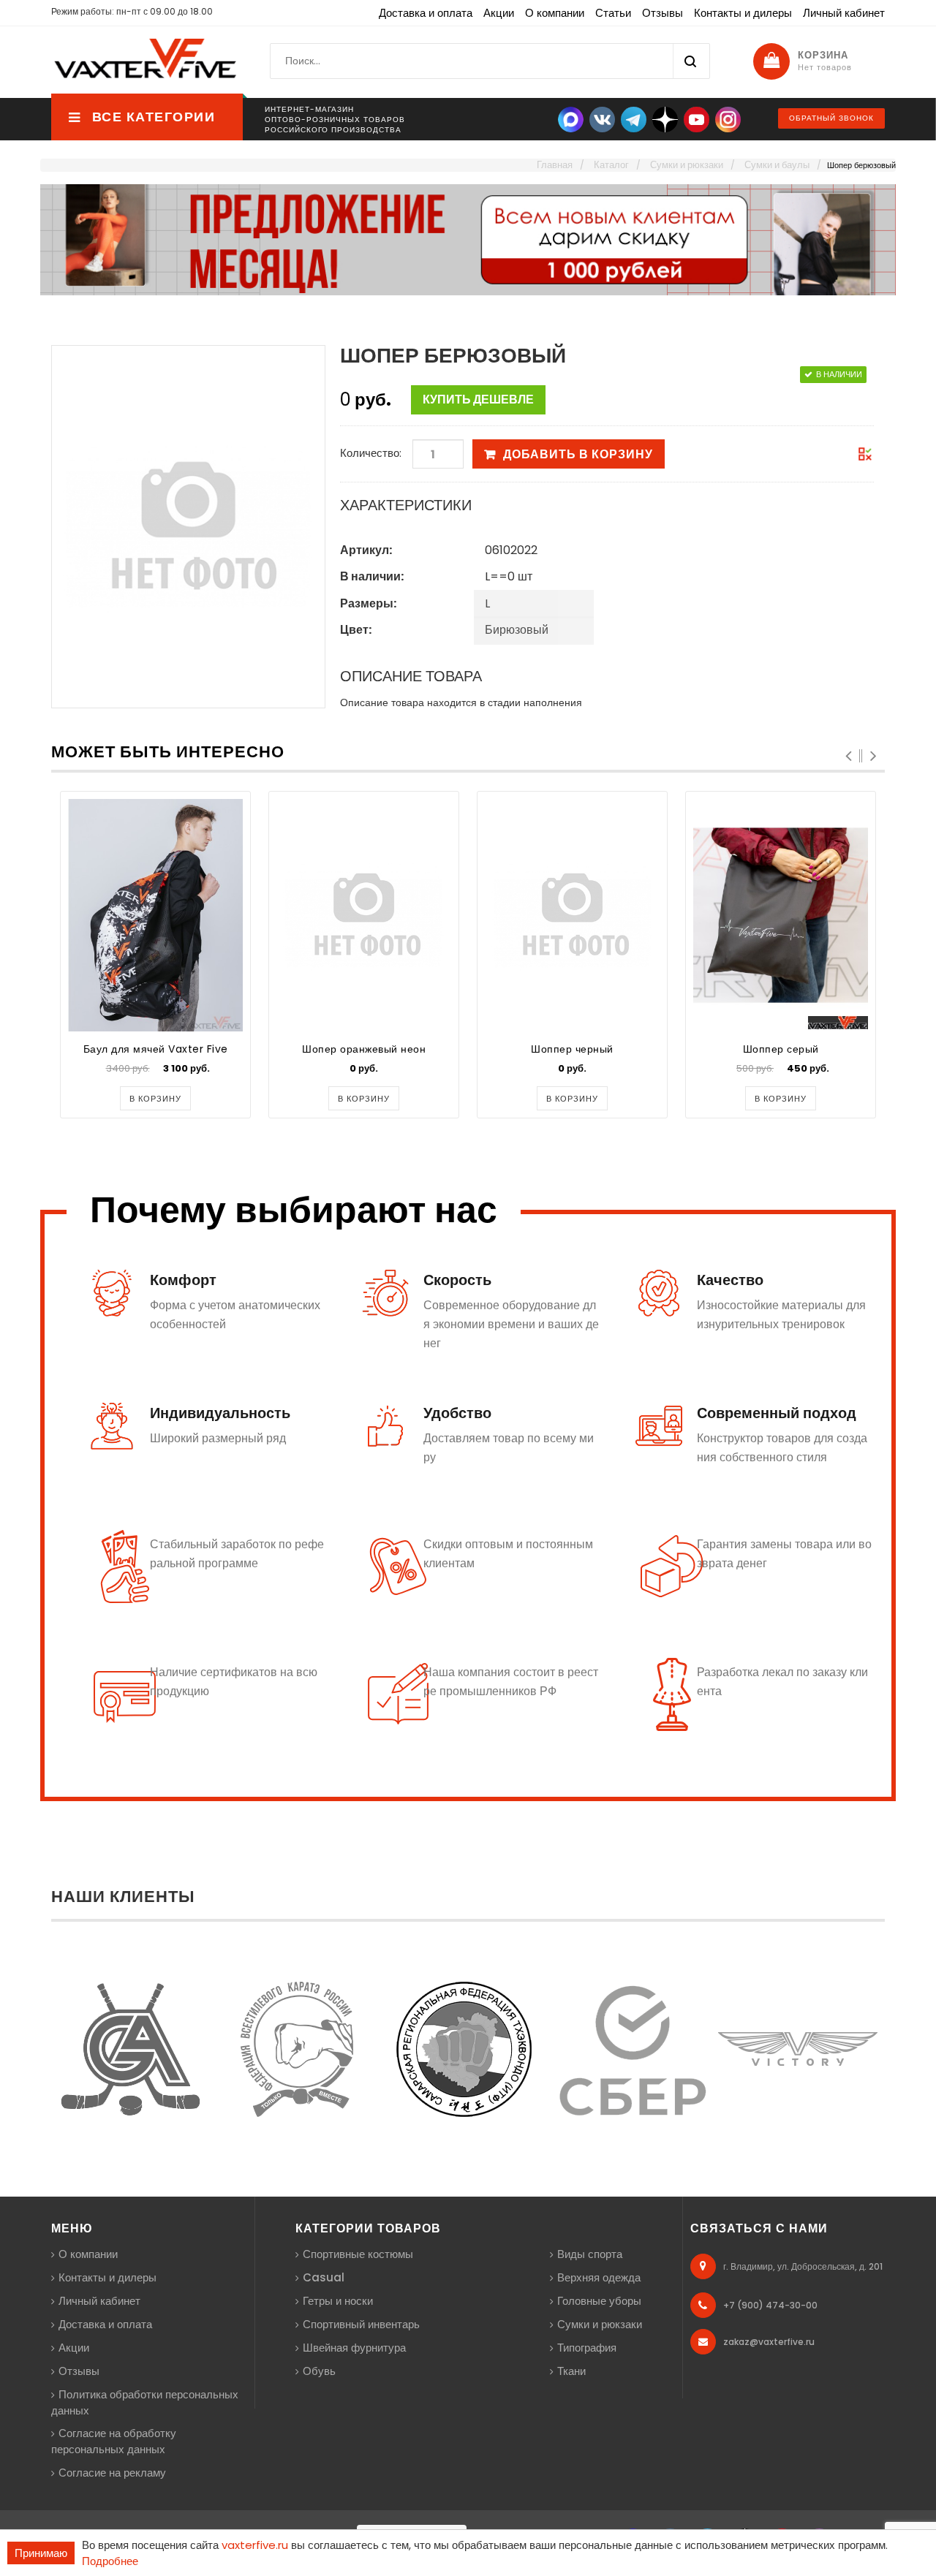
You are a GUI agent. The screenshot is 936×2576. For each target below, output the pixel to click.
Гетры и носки (338, 2301)
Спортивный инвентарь (361, 2324)
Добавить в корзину (578, 454)
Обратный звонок (831, 118)
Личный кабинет (844, 13)
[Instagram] (728, 119)
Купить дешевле (478, 399)
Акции (499, 13)
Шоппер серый (781, 1049)
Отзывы (663, 13)
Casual (324, 2277)
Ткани (571, 2371)
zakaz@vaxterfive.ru (769, 2342)
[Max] (571, 119)
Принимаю (41, 2553)
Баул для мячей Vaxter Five (156, 1049)
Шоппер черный (572, 1049)
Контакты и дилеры (743, 13)
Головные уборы (599, 2301)
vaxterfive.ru (255, 2545)
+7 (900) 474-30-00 (770, 2305)
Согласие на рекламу (112, 2473)
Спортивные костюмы (358, 2254)
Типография (587, 2348)
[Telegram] (634, 119)
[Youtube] (697, 119)
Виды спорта (590, 2254)
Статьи (613, 13)
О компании (555, 13)
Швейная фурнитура (354, 2348)
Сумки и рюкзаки (600, 2324)
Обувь (319, 2371)
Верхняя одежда (599, 2277)
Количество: (371, 453)
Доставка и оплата (426, 13)
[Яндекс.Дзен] (665, 119)
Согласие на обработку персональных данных (114, 2441)
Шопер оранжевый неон (364, 1049)
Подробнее (110, 2561)
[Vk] (602, 119)
